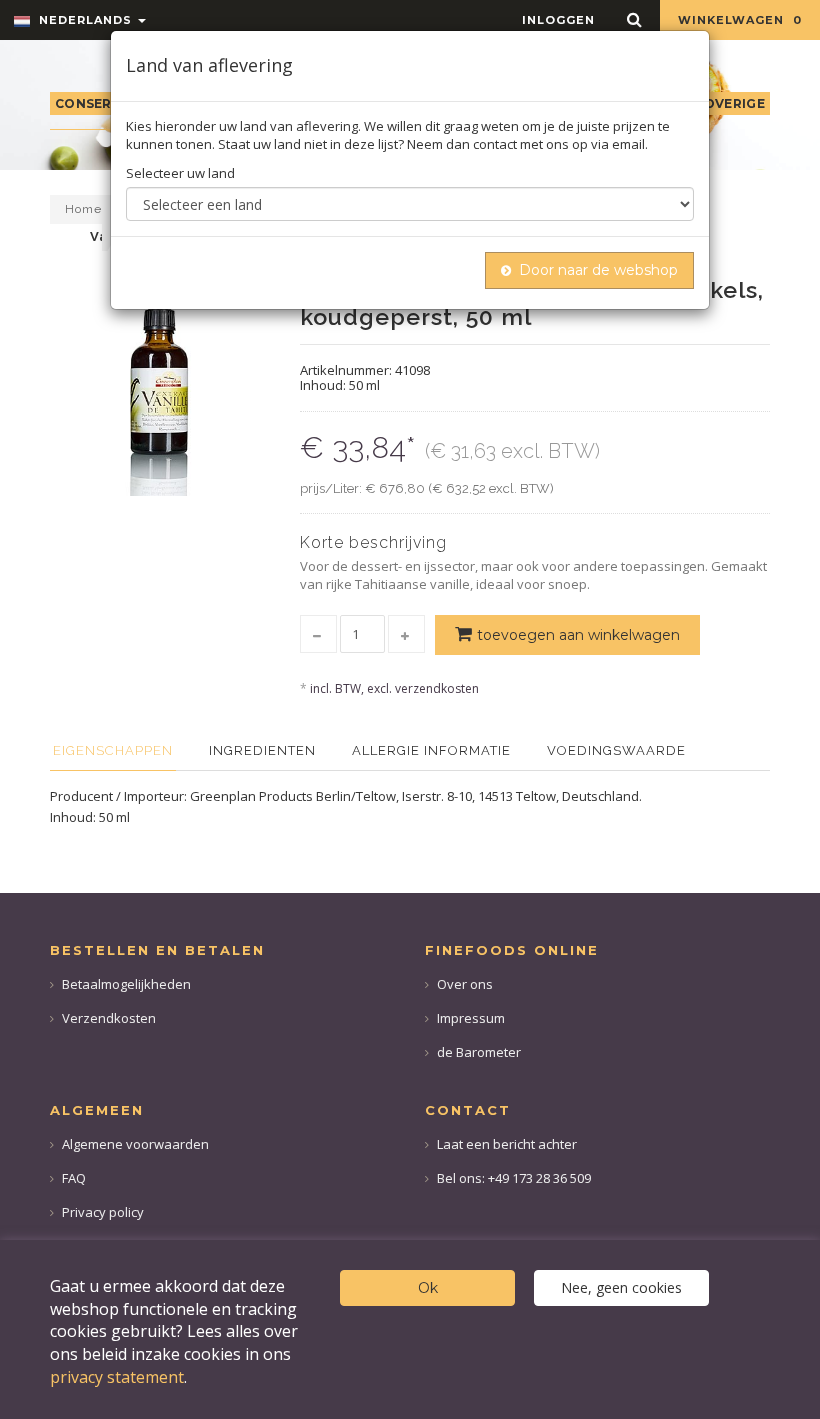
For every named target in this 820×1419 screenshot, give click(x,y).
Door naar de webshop (598, 270)
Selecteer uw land (180, 173)
